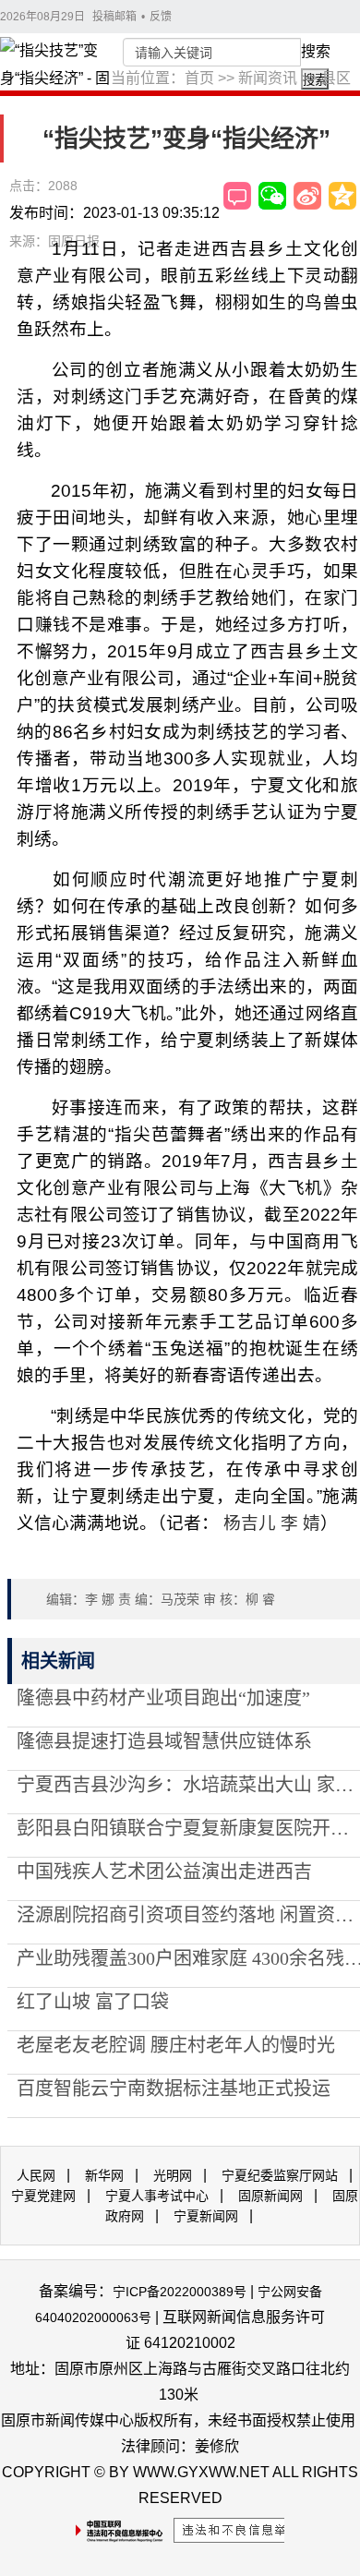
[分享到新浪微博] (307, 196)
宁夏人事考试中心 (157, 2196)
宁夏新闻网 (206, 2216)
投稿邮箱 (114, 17)
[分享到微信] (272, 196)
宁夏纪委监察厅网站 (280, 2175)
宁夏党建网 (43, 2196)
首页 (199, 78)
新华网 (104, 2175)
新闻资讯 (268, 78)
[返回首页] (55, 78)
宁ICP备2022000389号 (180, 2292)
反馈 (161, 17)
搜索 (316, 51)
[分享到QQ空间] (342, 196)
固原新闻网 (270, 2196)
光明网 (173, 2175)
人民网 (36, 2175)
